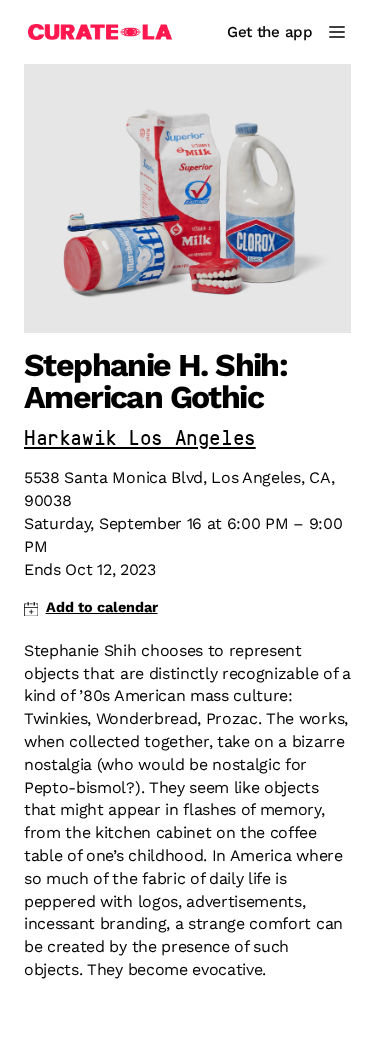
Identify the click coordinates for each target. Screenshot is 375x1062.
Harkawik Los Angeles (140, 439)
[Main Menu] (337, 32)
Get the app (270, 32)
